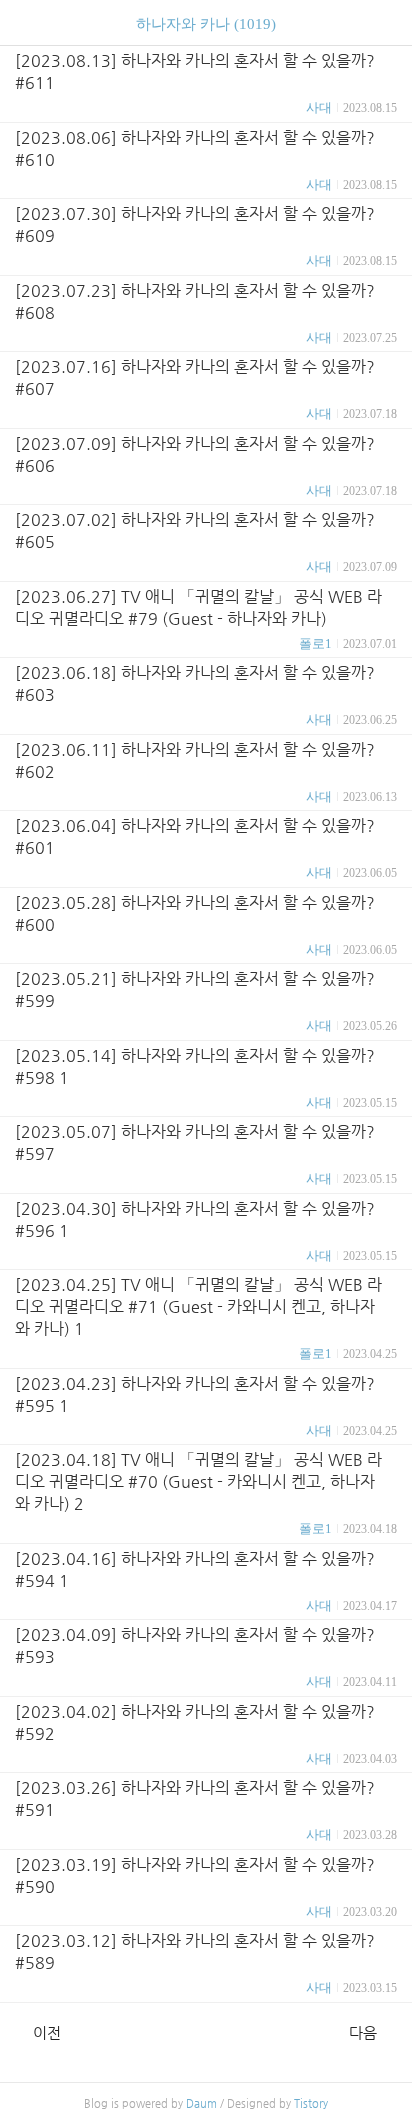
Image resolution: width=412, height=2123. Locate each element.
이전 (47, 2032)
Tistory (311, 2103)
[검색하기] (387, 22)
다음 (363, 2032)
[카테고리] (24, 22)
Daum (201, 2103)
